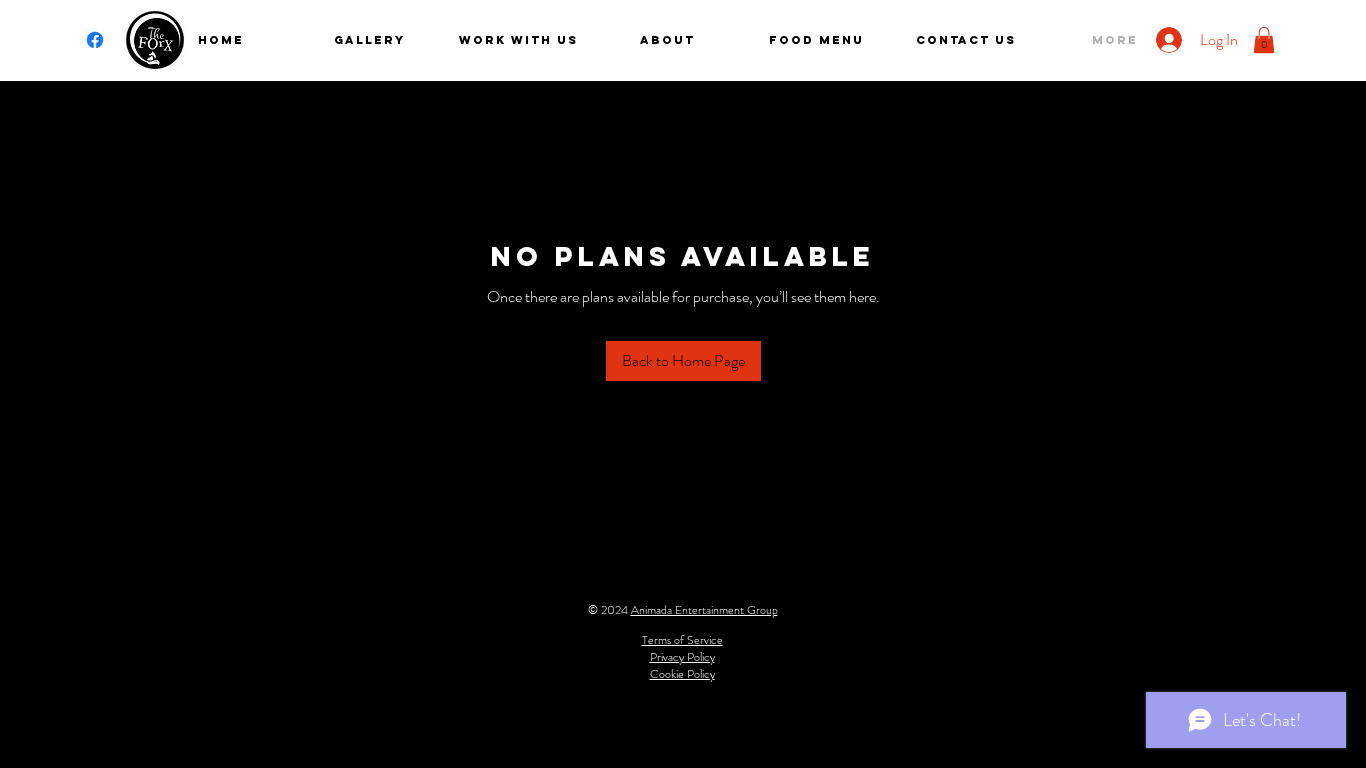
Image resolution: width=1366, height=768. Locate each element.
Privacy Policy (682, 657)
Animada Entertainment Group (704, 610)
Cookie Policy (682, 674)
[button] (1264, 40)
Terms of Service (682, 640)
